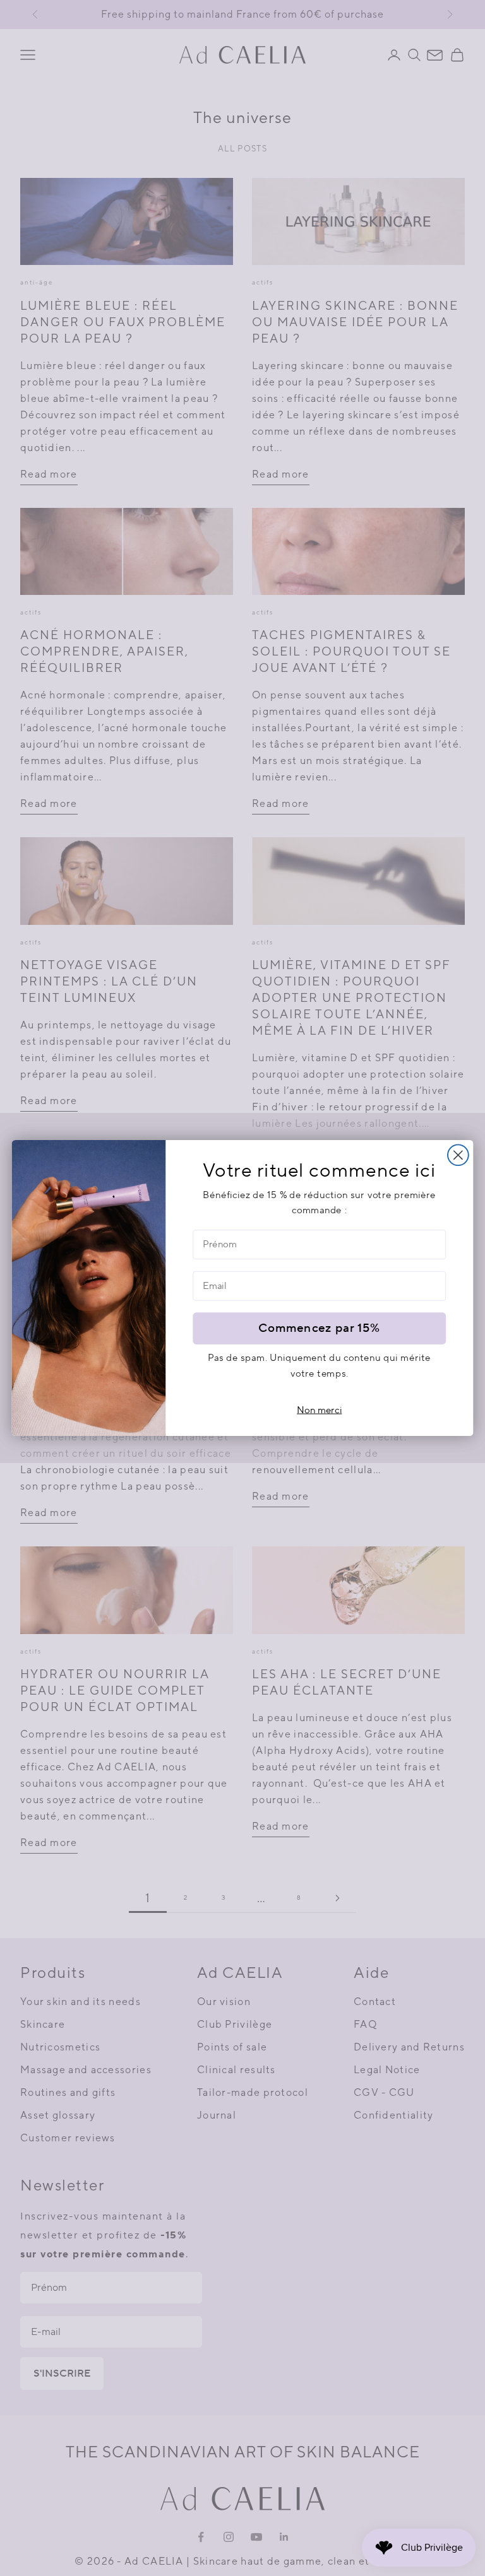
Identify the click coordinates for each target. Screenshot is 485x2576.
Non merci (319, 1410)
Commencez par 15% (319, 1328)
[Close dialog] (458, 1155)
